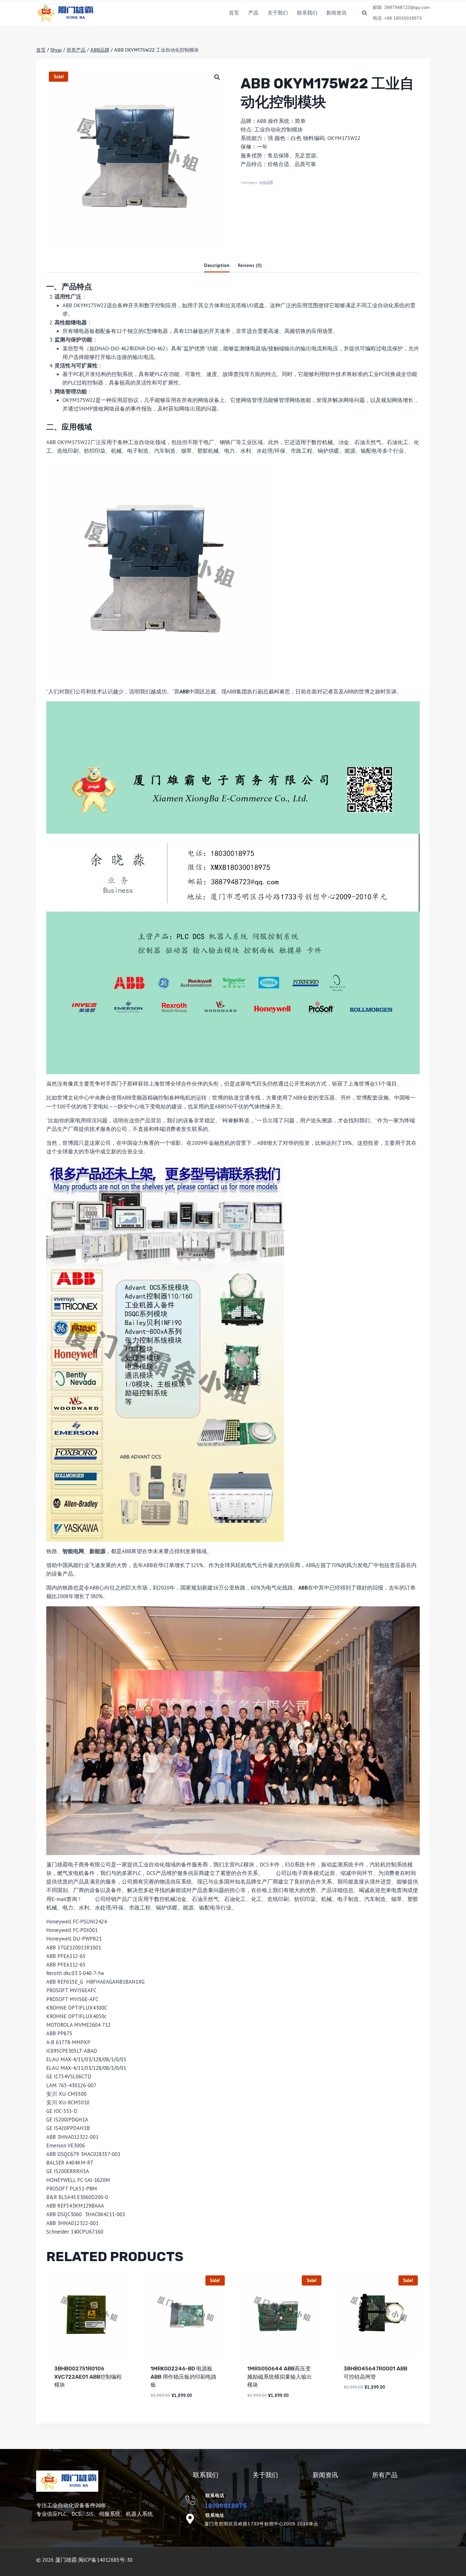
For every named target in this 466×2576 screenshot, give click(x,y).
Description (217, 265)
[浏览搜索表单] (365, 13)
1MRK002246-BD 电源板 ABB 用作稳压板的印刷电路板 (184, 2377)
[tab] (217, 266)
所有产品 (385, 2475)
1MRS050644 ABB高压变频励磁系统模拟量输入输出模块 (280, 2377)
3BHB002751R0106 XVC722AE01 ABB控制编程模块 (88, 2377)
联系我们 (307, 13)
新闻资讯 (336, 13)
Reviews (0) (250, 265)
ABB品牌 (266, 182)
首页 (234, 13)
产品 (253, 13)
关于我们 (278, 13)
